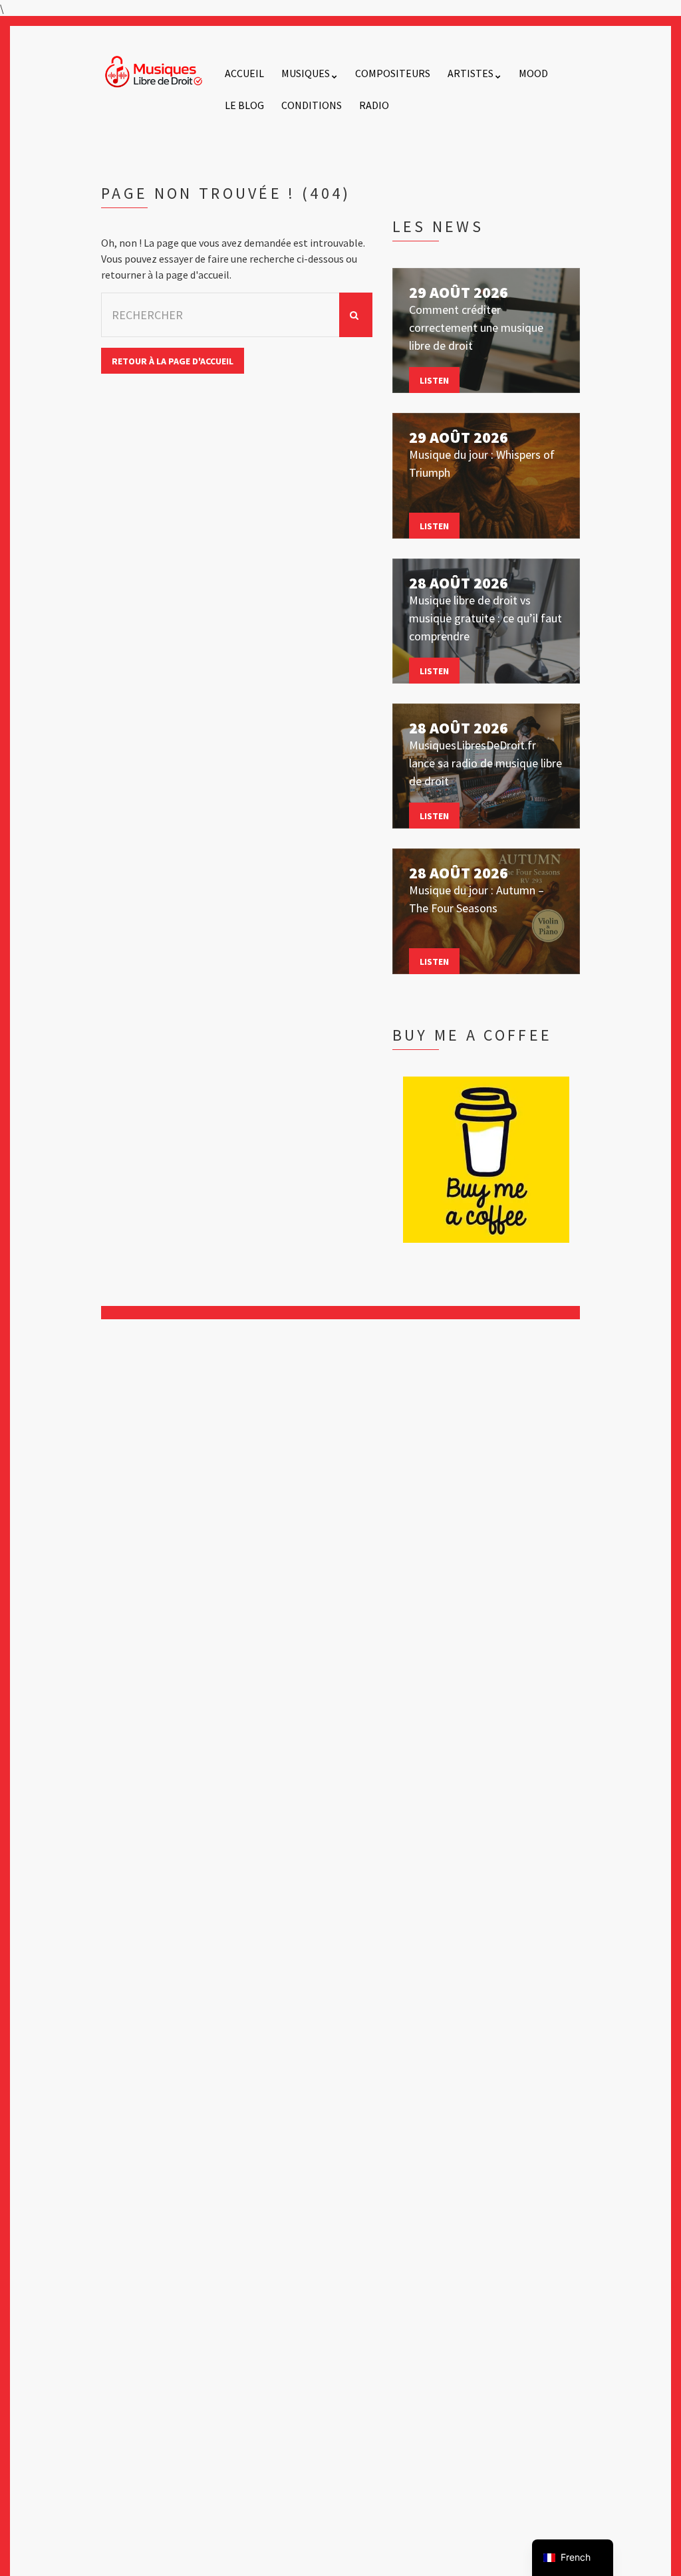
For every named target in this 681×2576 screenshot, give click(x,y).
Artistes (471, 73)
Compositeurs (393, 73)
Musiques (306, 73)
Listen (434, 380)
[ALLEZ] (356, 315)
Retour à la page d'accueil (173, 361)
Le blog (244, 105)
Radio (374, 105)
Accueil (244, 73)
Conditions (312, 105)
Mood (533, 73)
